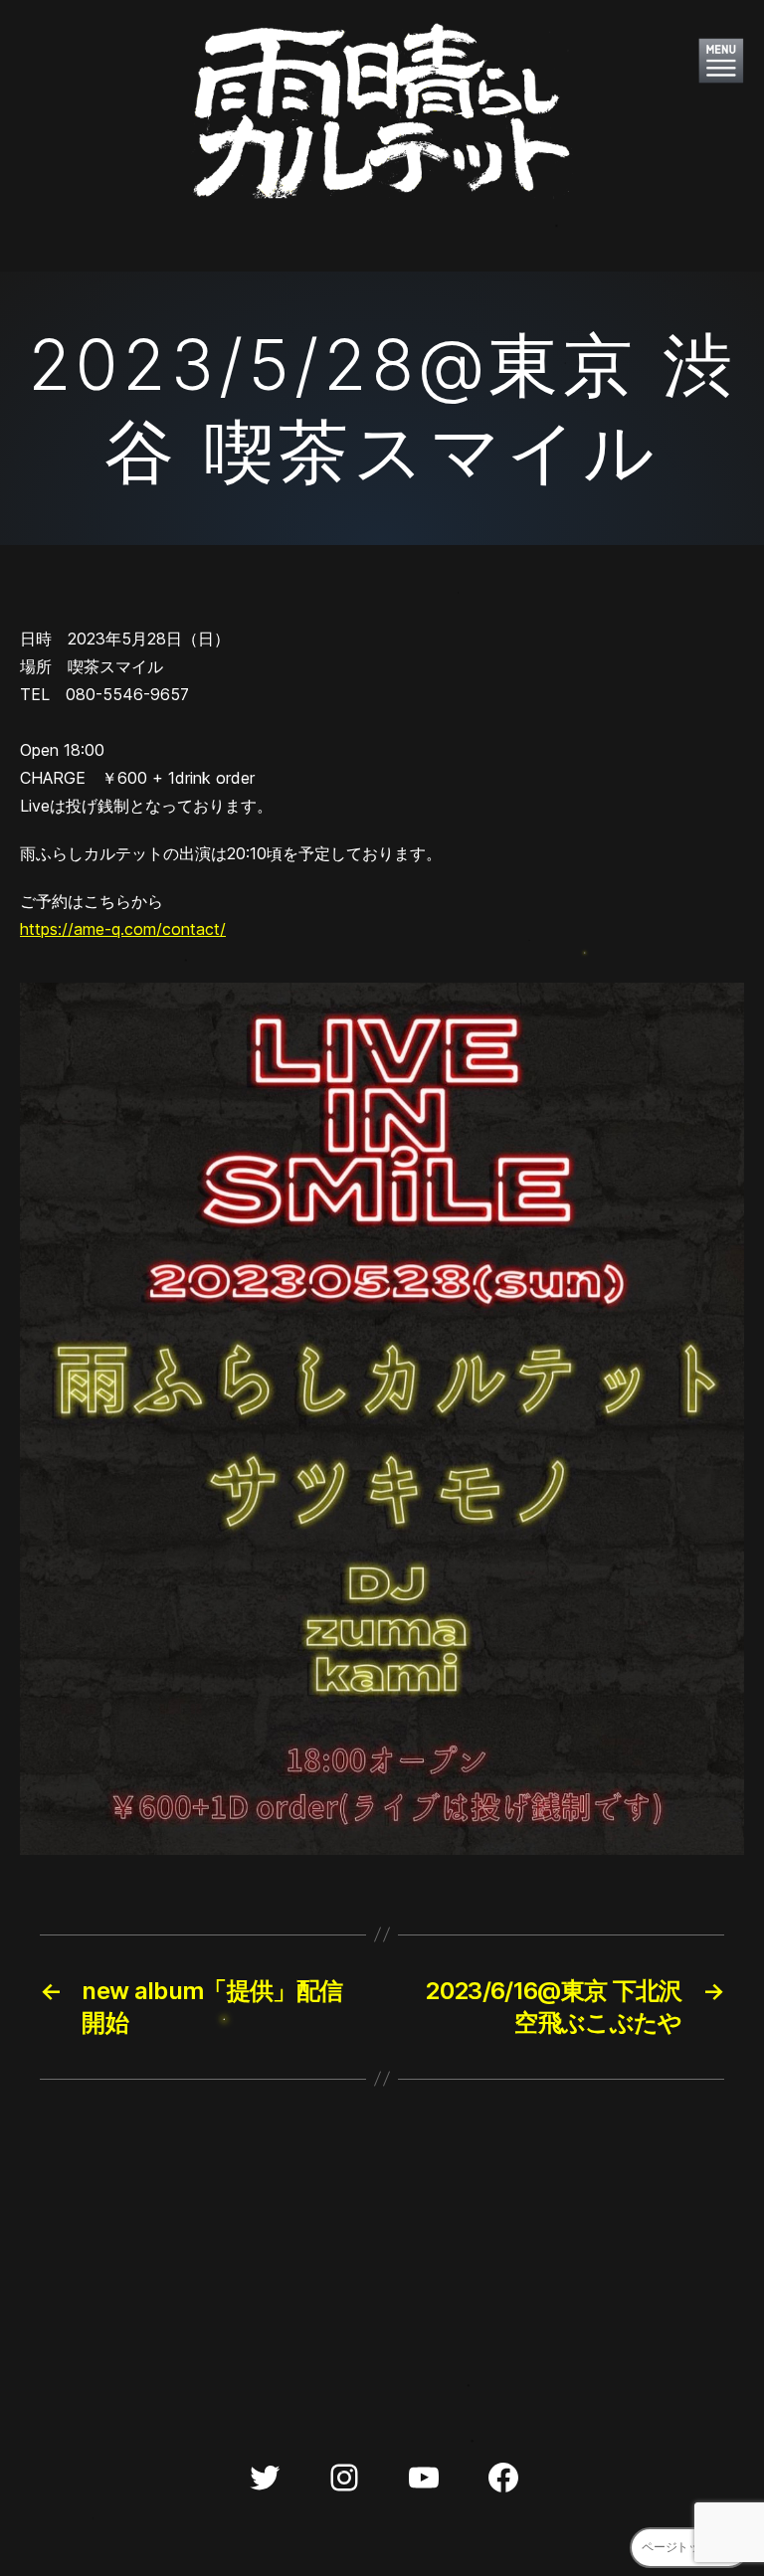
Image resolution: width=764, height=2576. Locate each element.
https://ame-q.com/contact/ (123, 929)
